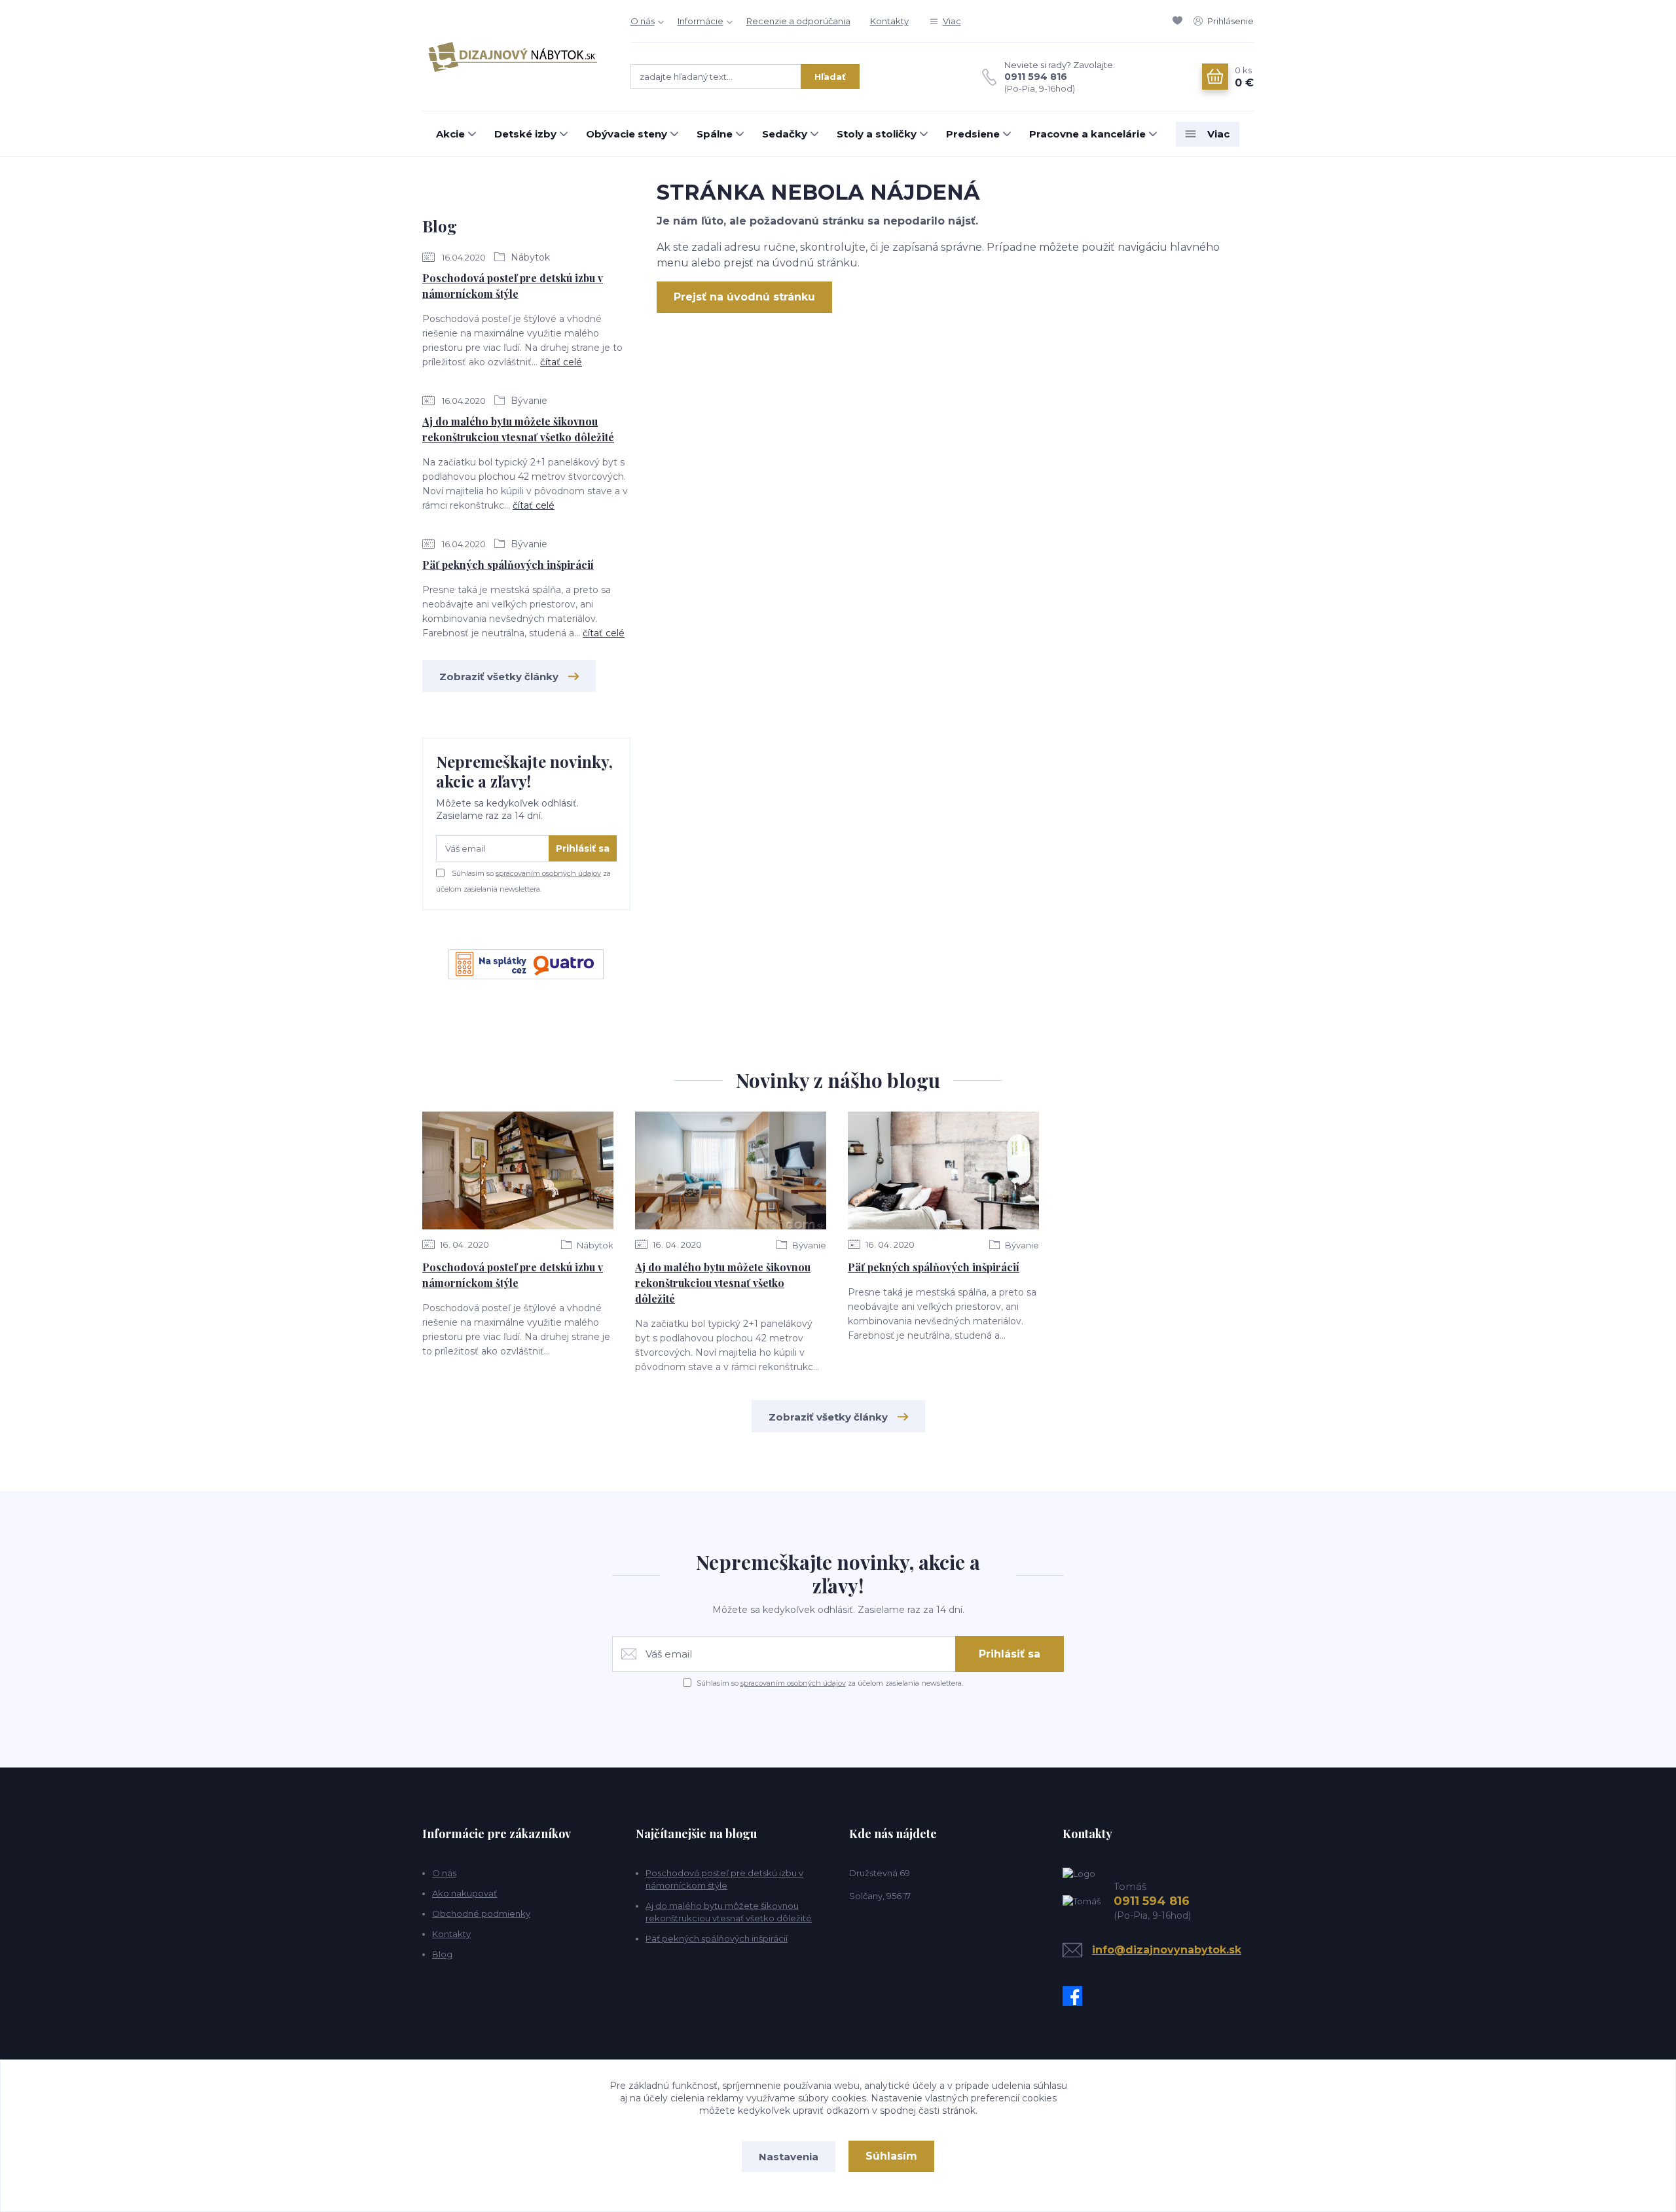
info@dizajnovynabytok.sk (1167, 1950)
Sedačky (785, 134)
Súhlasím (891, 2156)
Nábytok (529, 257)
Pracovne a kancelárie (1087, 134)
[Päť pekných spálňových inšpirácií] (943, 1170)
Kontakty (889, 21)
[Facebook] (1076, 1996)
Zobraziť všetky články (499, 677)
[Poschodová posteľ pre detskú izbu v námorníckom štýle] (518, 1170)
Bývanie (528, 401)
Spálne (715, 134)
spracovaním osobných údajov (548, 873)
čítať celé (561, 362)
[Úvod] (513, 56)
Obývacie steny (627, 134)
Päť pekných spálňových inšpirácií (508, 565)
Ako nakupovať (465, 1893)
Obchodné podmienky (481, 1913)
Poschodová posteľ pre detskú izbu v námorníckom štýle (513, 286)
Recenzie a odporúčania (798, 21)
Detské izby (525, 134)
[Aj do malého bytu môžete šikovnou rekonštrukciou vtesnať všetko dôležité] (731, 1170)
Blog (442, 1954)
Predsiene (973, 134)
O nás (643, 21)
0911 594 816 (1036, 77)
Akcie (450, 134)
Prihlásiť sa (583, 848)
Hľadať (830, 77)
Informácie (701, 21)
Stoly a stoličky (877, 134)
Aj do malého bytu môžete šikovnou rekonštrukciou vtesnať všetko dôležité (518, 429)
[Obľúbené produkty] (1180, 21)
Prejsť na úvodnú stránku (744, 297)
